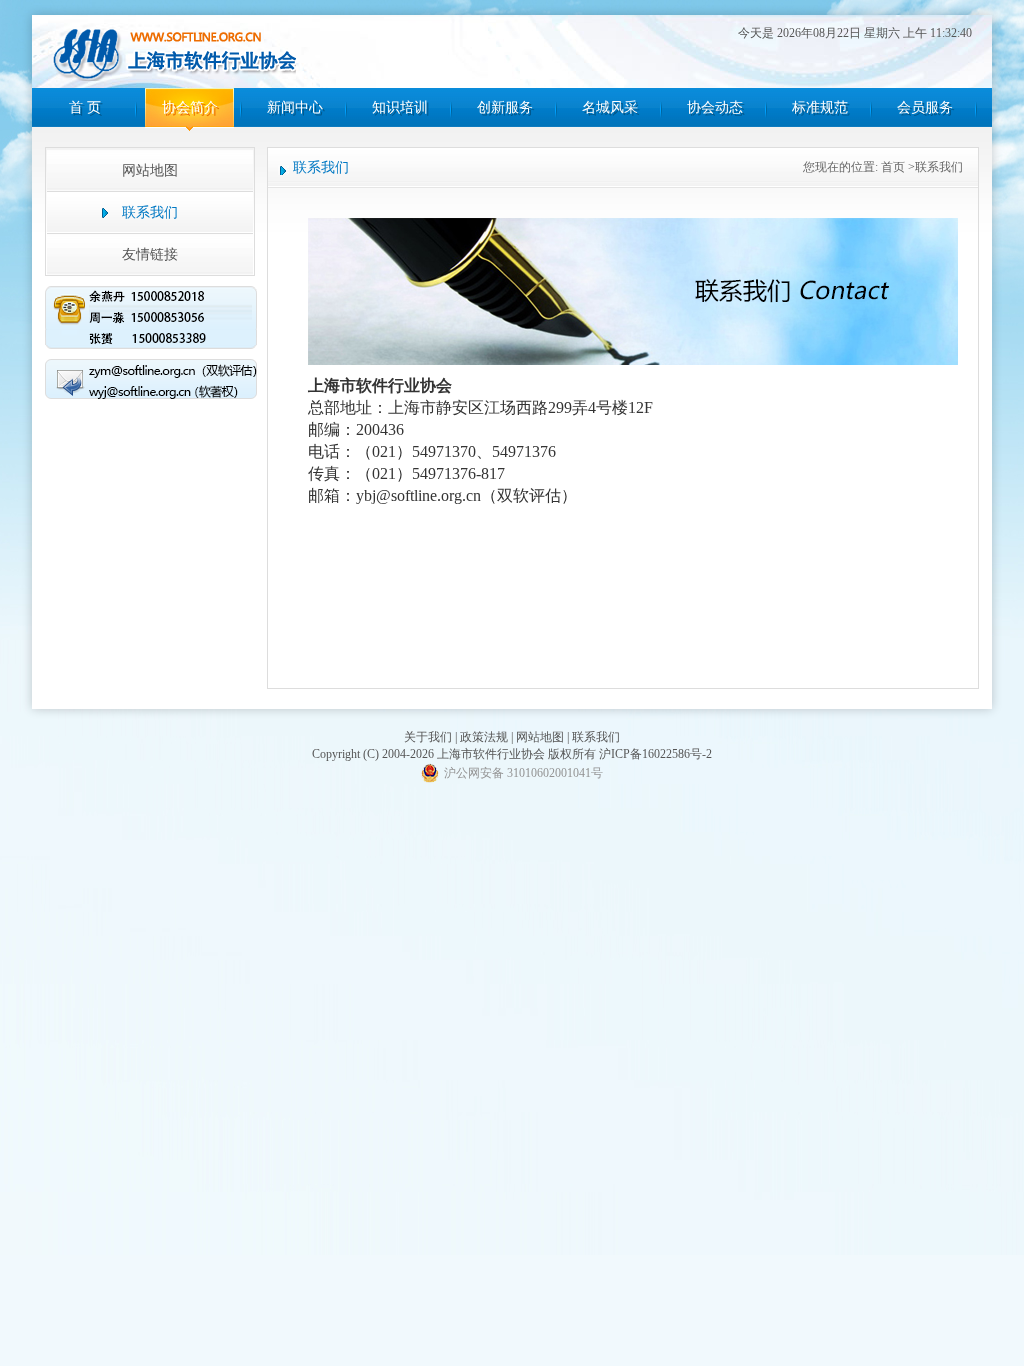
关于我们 (428, 737)
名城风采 (610, 107)
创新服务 (505, 107)
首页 (893, 167)
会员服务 (925, 107)
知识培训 (400, 107)
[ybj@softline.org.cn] (152, 383)
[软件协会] (174, 53)
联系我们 (596, 737)
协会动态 (715, 107)
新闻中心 (295, 107)
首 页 (85, 107)
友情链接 (150, 254)
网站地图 (150, 170)
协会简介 (190, 107)
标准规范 (820, 107)
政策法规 (484, 737)
